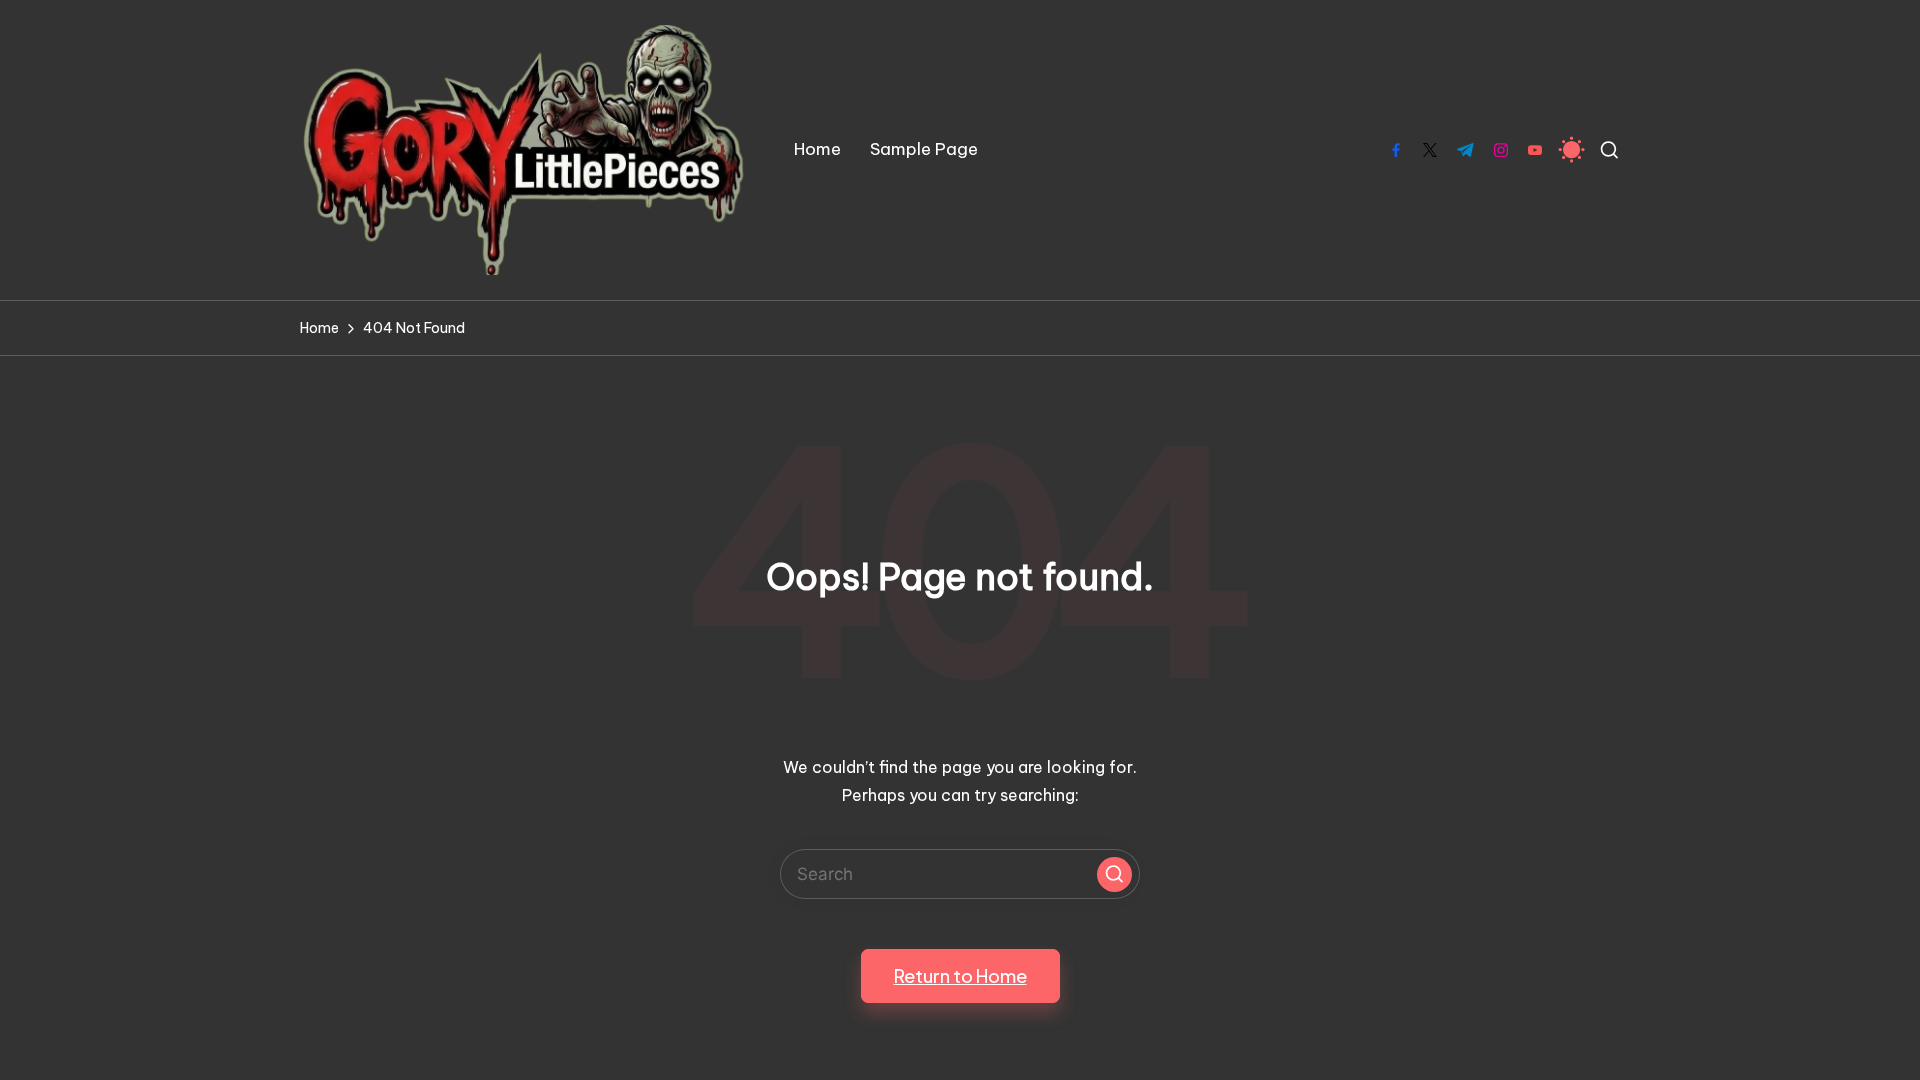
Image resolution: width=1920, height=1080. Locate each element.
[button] (1114, 874)
